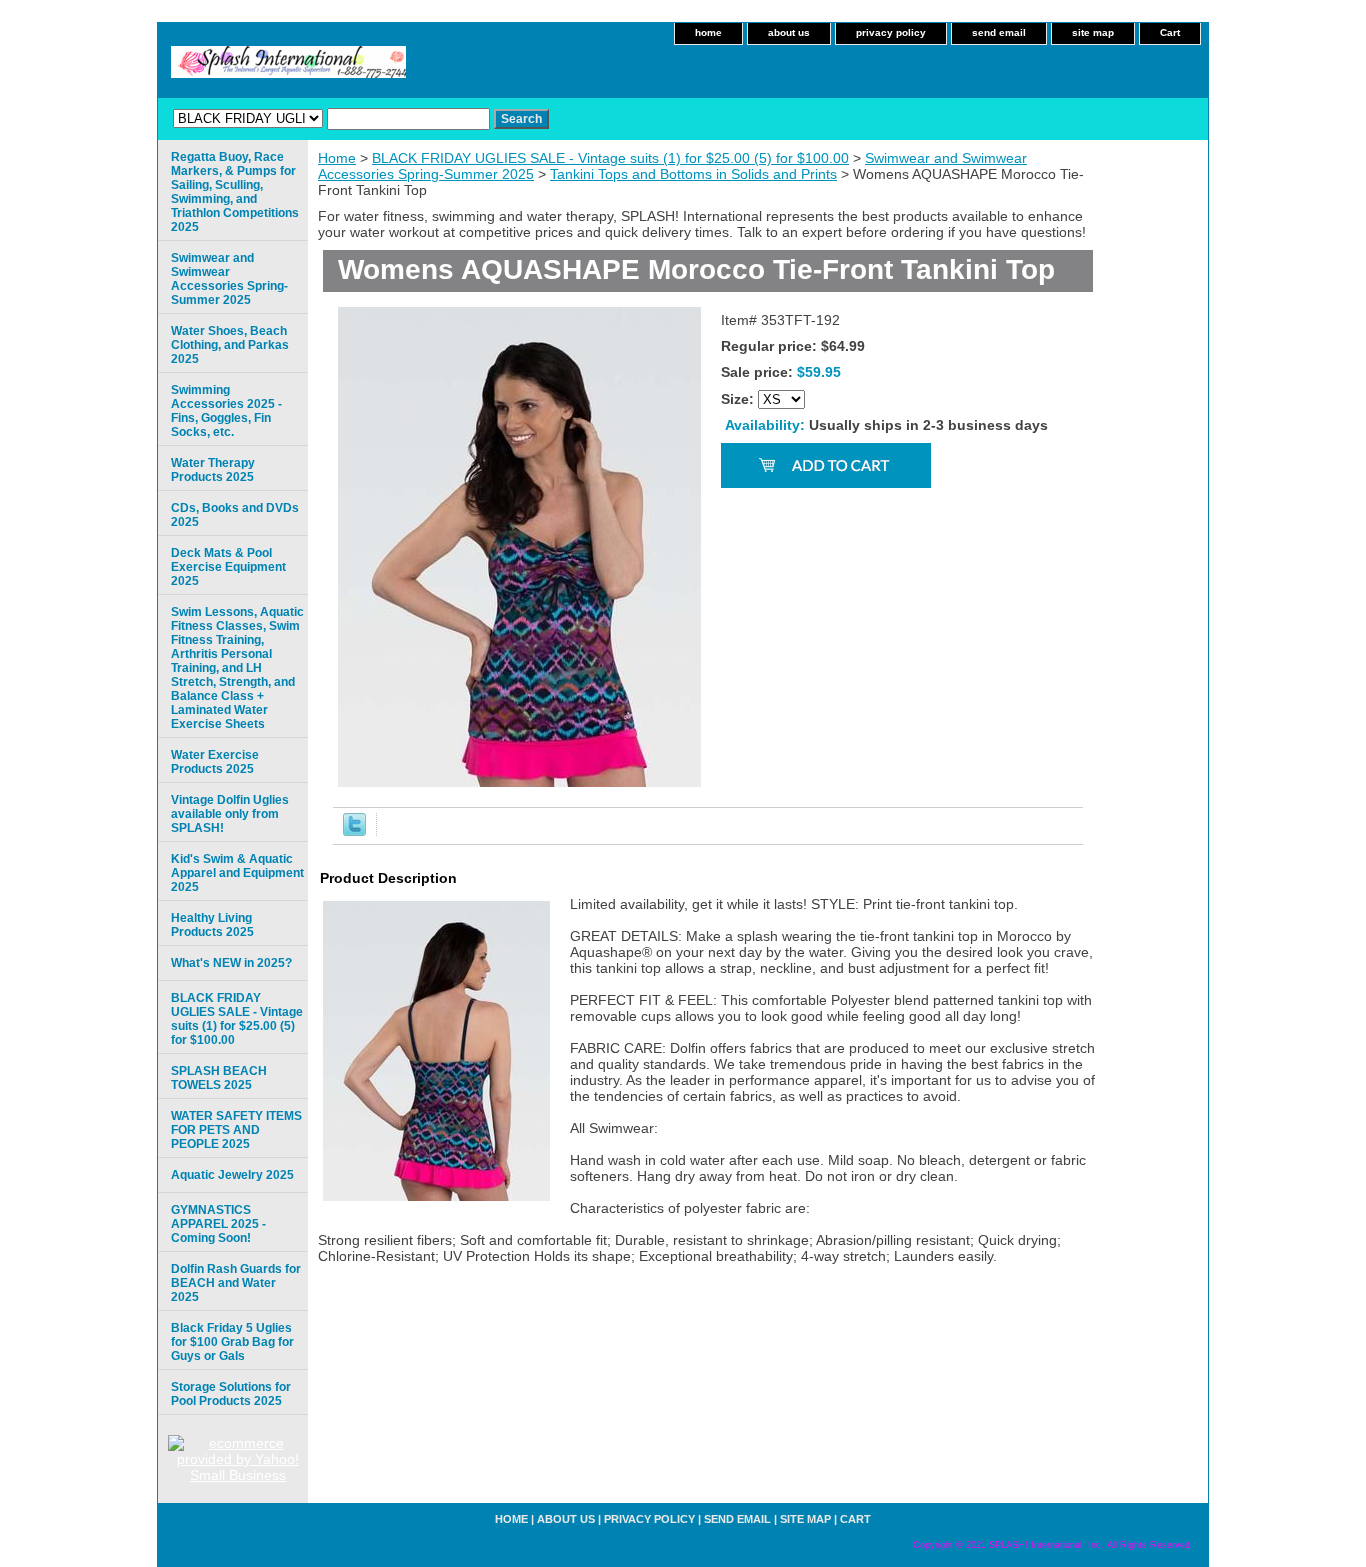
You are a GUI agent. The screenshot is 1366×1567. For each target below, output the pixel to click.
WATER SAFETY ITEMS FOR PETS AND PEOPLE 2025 (236, 1130)
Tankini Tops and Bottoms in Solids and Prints (693, 174)
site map (1093, 32)
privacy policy (891, 32)
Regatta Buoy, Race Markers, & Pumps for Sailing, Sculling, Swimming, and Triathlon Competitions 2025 (235, 192)
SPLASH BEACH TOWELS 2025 (219, 1078)
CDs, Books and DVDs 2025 (235, 515)
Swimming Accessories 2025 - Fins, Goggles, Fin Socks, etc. (226, 411)
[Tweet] (354, 831)
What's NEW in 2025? (231, 963)
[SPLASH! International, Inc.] (408, 68)
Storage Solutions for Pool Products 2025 (231, 1394)
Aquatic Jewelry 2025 (232, 1175)
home (708, 32)
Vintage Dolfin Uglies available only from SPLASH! (230, 814)
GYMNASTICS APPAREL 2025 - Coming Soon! (218, 1224)
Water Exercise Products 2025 (215, 762)
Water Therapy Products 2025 (213, 470)
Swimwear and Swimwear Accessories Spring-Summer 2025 (229, 279)
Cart (1170, 32)
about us (789, 32)
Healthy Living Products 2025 (212, 925)
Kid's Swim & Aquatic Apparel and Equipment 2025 (237, 873)
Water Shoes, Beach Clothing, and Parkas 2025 (230, 345)
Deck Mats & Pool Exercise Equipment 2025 (228, 567)
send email (999, 32)
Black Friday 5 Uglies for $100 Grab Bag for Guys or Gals (232, 1342)
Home (337, 158)
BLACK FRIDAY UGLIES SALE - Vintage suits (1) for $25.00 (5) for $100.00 (610, 158)
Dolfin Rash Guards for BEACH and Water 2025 (236, 1283)
